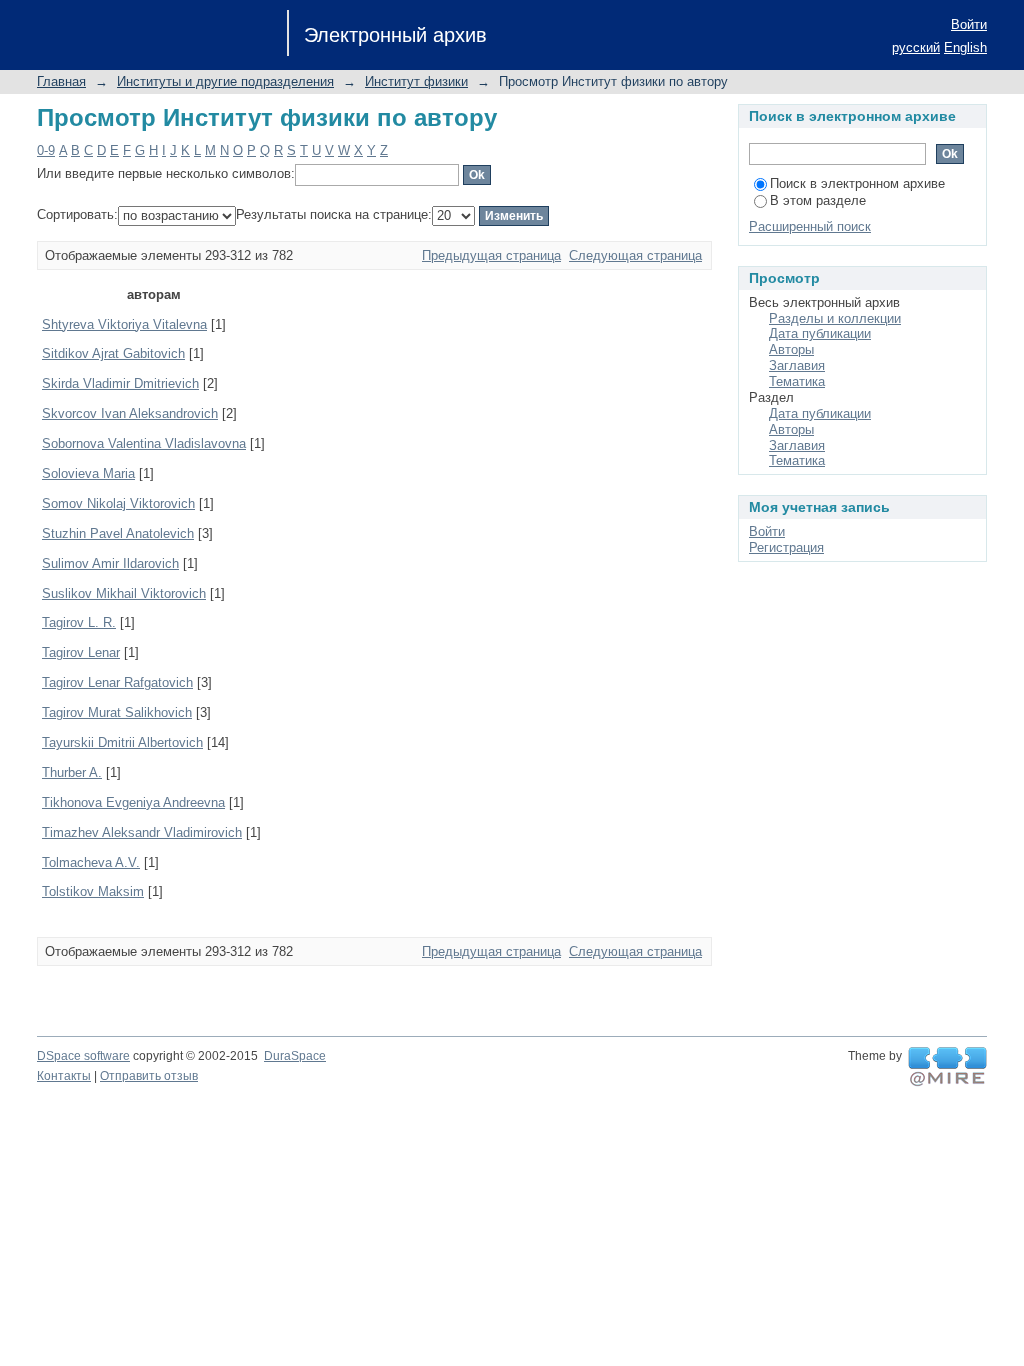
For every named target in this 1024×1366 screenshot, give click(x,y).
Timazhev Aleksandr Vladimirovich (142, 832)
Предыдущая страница (491, 255)
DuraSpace (295, 1056)
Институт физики (416, 81)
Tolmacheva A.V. (91, 862)
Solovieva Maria (88, 473)
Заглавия (797, 365)
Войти (969, 24)
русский (916, 47)
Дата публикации (820, 333)
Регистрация (786, 547)
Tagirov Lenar (81, 652)
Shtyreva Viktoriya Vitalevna (124, 324)
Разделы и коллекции (835, 318)
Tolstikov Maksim (93, 891)
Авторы (791, 349)
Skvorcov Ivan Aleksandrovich (130, 413)
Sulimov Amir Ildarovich (110, 563)
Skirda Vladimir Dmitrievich (120, 383)
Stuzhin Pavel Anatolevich (118, 533)
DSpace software (83, 1056)
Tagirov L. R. (79, 622)
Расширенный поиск (810, 226)
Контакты (64, 1076)
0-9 (46, 150)
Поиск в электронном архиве (857, 183)
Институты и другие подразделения (225, 81)
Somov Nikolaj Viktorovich (118, 503)
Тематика (797, 381)
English (965, 47)
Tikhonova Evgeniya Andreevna (133, 802)
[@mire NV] (947, 1067)
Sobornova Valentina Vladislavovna (144, 443)
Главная (61, 81)
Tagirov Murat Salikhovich (117, 712)
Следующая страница (635, 255)
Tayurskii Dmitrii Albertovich (122, 742)
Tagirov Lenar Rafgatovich (117, 682)
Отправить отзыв (149, 1076)
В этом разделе (818, 200)
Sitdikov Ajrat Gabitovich (113, 353)
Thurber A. (72, 772)
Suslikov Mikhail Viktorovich (124, 593)
